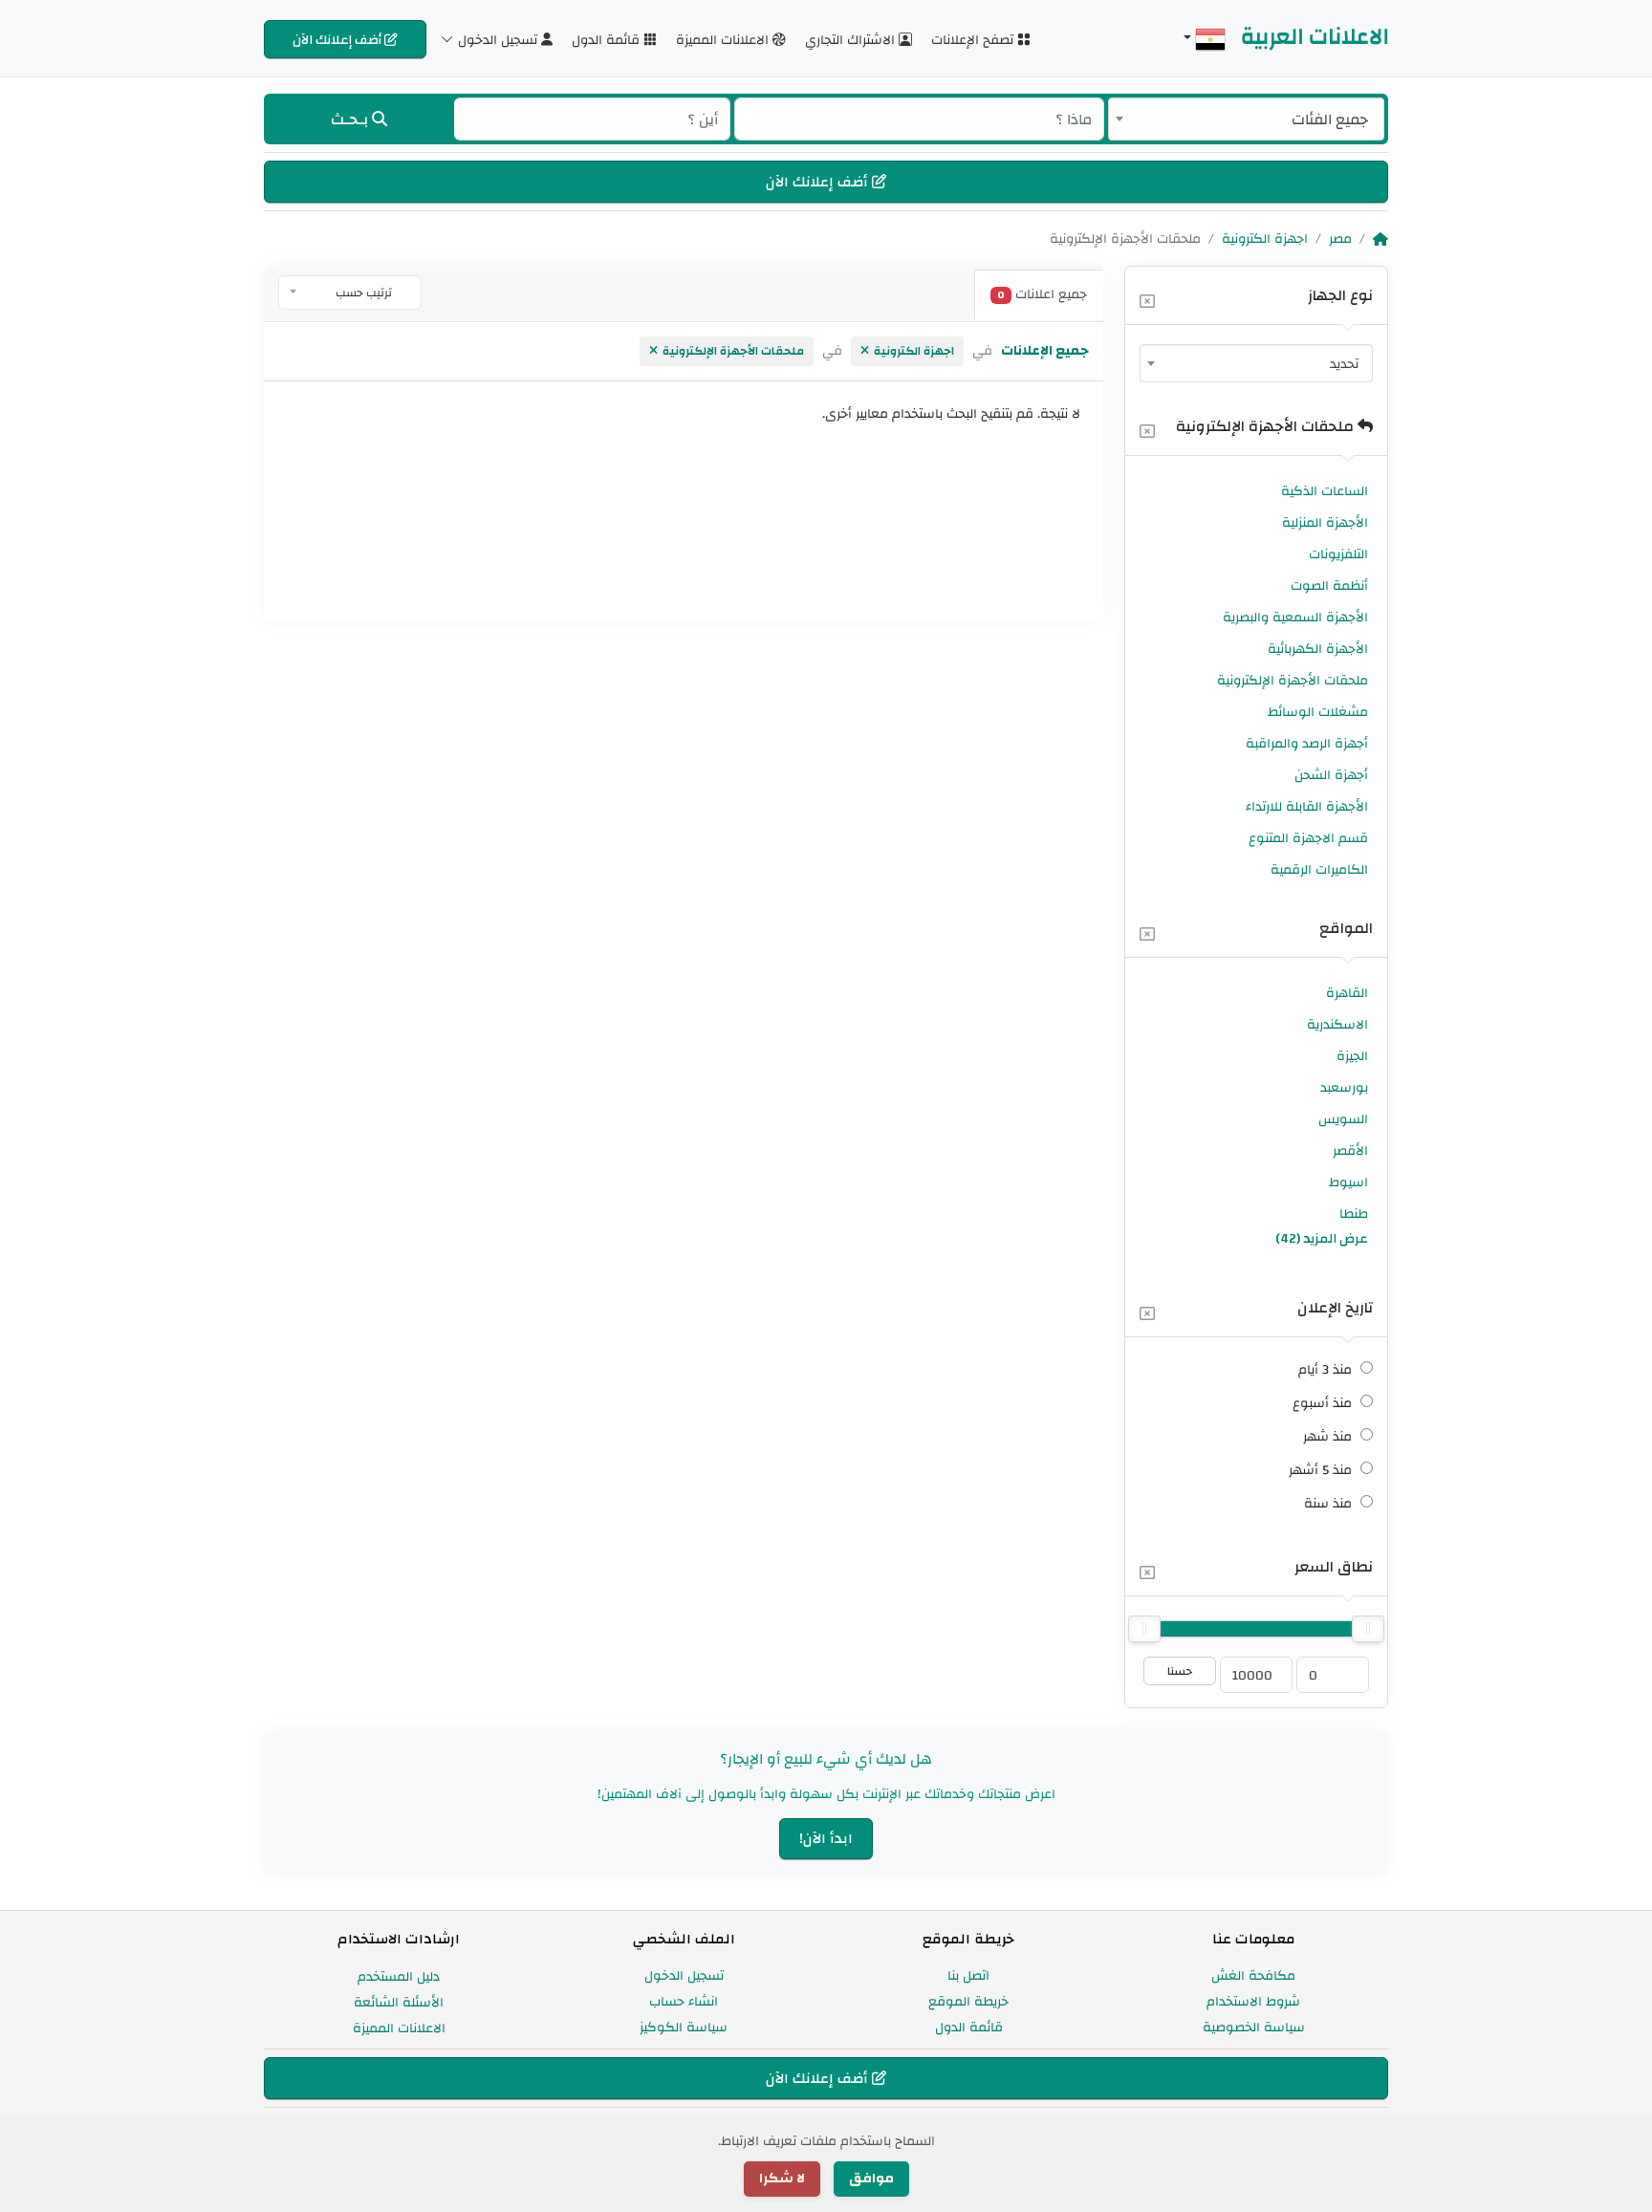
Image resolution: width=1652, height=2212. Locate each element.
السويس (1343, 1119)
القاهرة (1347, 993)
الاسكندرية (1337, 1025)
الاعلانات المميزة (724, 40)
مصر (1340, 239)
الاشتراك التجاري (852, 40)
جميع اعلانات (1042, 294)
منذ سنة (1328, 1504)
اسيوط (1348, 1182)
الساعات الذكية (1325, 491)
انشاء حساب (684, 2002)
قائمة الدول (608, 40)
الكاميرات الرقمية (1319, 870)
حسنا (1180, 1671)
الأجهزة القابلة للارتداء (1307, 807)
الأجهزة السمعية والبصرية (1295, 618)
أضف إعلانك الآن (338, 40)
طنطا (1354, 1214)
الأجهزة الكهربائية (1318, 649)
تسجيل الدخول (684, 1976)
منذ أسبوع (1322, 1404)
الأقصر (1350, 1151)
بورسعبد (1344, 1088)
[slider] (1144, 1629)
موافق (871, 2179)
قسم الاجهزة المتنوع (1308, 838)
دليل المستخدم (399, 1977)
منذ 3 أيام (1325, 1370)
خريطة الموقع (968, 2002)
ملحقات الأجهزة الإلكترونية (1267, 426)
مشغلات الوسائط (1318, 712)
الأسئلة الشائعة (399, 2003)
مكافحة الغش (1253, 1976)
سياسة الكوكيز (684, 2028)
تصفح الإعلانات (974, 40)
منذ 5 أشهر (1320, 1471)
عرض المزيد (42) (1322, 1239)
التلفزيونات (1338, 554)
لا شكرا (782, 2179)
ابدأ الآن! (826, 1839)
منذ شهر (1327, 1437)
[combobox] (1246, 119)
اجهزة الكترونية (1265, 239)
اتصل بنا (968, 1976)
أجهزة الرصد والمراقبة (1307, 744)
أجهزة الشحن (1331, 775)
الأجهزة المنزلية (1325, 523)
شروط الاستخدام (1253, 2002)
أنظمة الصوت (1329, 586)
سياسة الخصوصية (1254, 2028)
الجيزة (1352, 1056)
